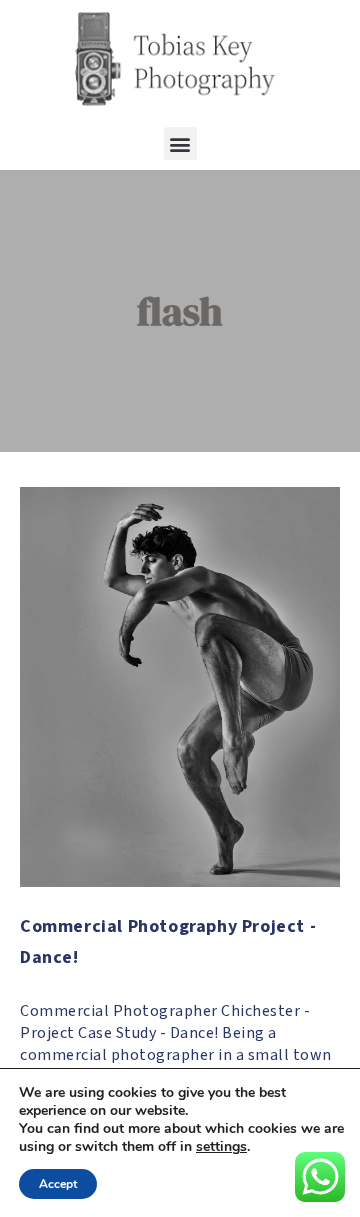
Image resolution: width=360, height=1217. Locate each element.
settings (221, 1147)
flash (180, 311)
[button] (180, 143)
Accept (58, 1184)
